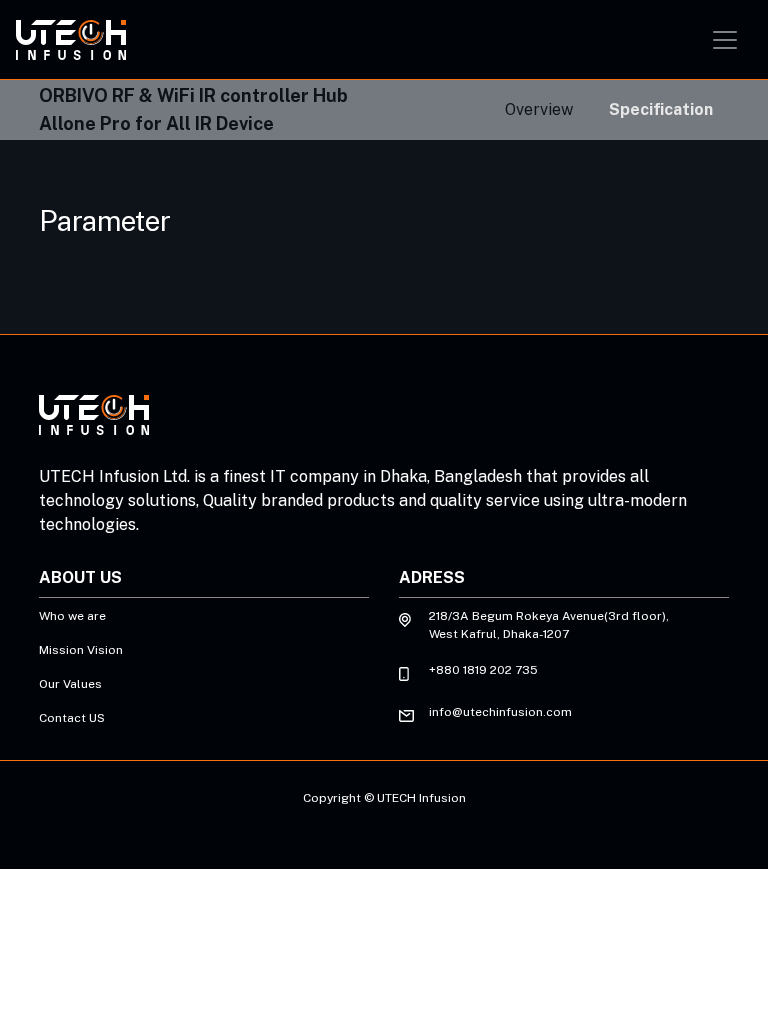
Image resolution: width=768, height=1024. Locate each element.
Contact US (72, 718)
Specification (661, 109)
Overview (539, 109)
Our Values (70, 684)
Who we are (72, 616)
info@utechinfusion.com (500, 712)
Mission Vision (81, 650)
